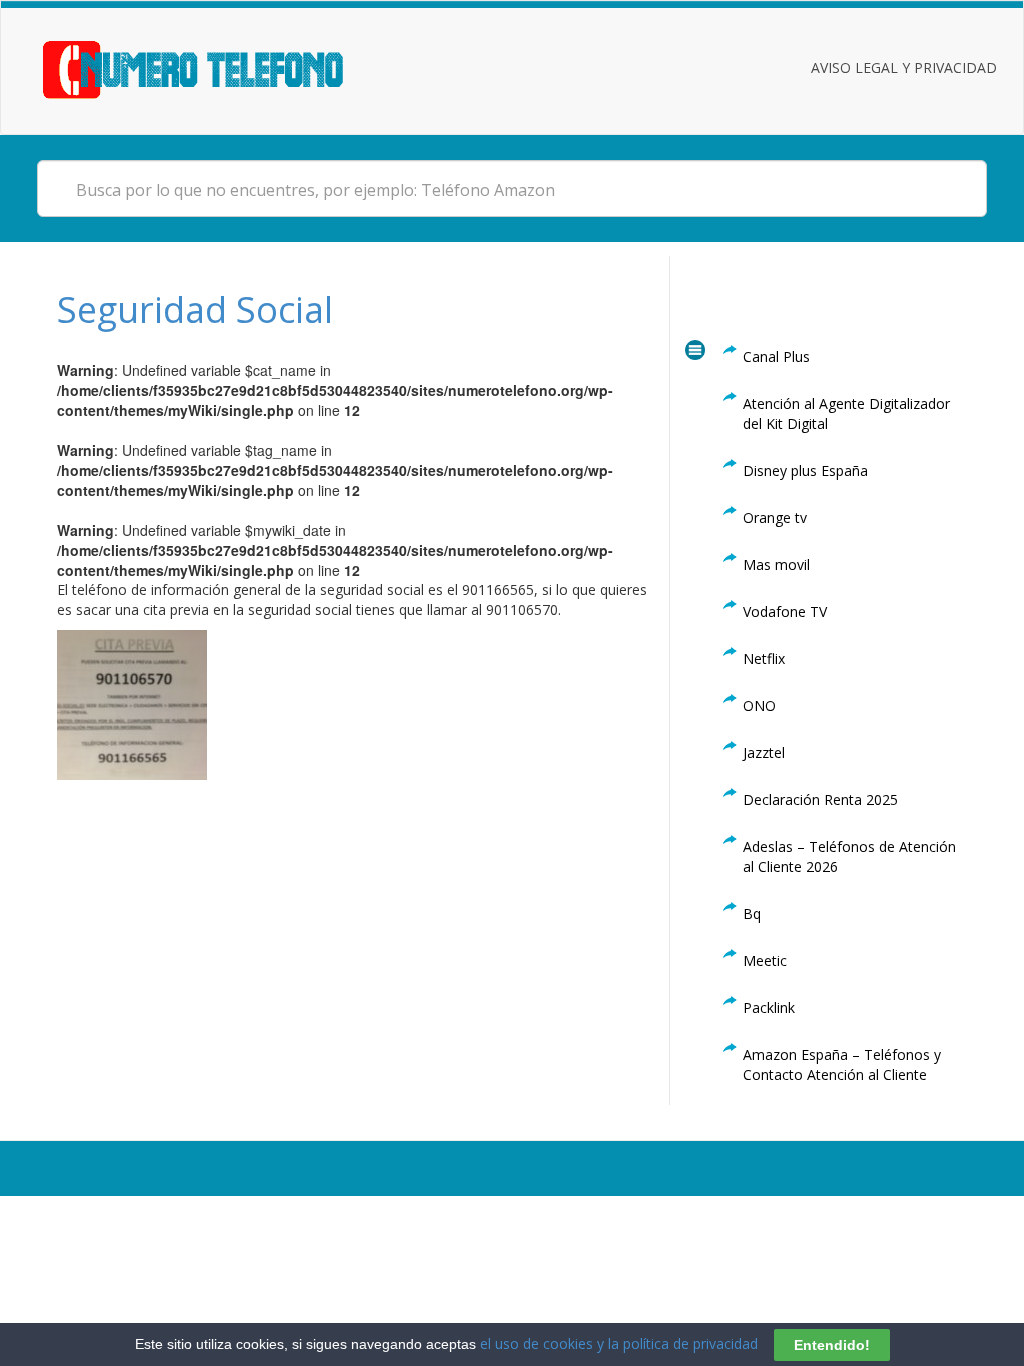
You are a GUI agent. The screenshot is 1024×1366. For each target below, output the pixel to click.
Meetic (765, 960)
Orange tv (775, 517)
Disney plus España (805, 470)
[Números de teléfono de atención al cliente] (217, 67)
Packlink (769, 1007)
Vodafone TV (785, 611)
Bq (752, 913)
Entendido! (832, 1345)
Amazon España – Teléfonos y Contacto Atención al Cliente (842, 1064)
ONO (759, 705)
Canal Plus (776, 356)
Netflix (764, 658)
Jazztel (764, 752)
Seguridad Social (195, 309)
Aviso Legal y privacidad (904, 67)
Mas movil (776, 564)
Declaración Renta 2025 (820, 799)
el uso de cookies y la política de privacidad (619, 1343)
